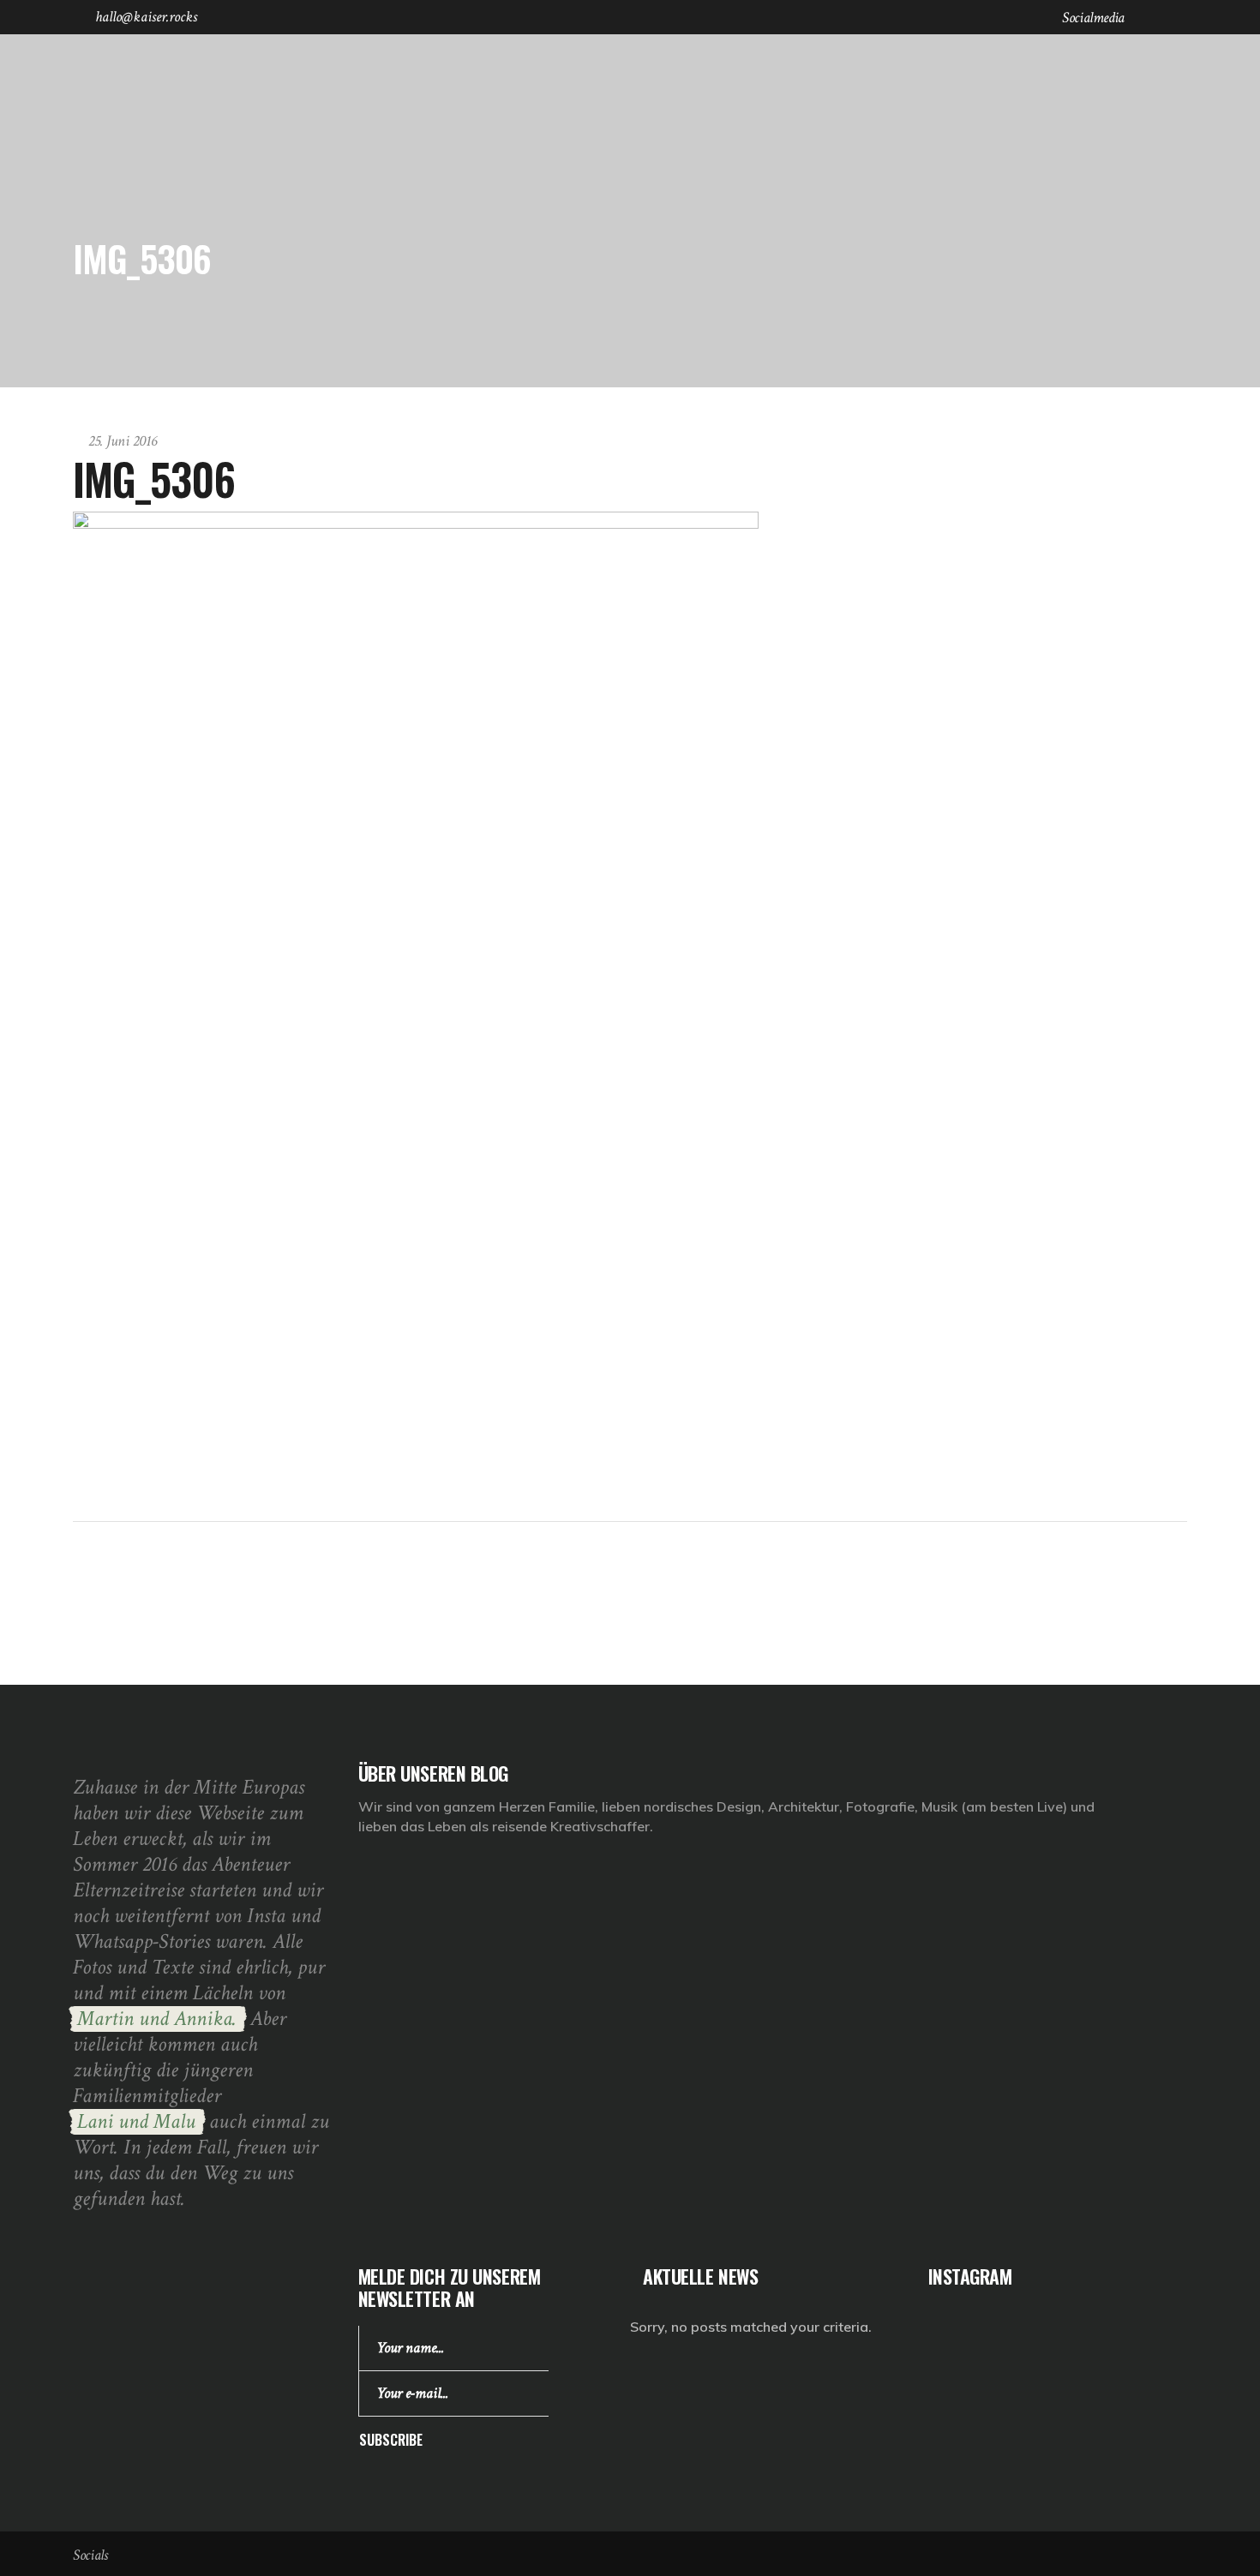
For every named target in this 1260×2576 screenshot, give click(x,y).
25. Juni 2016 (123, 441)
